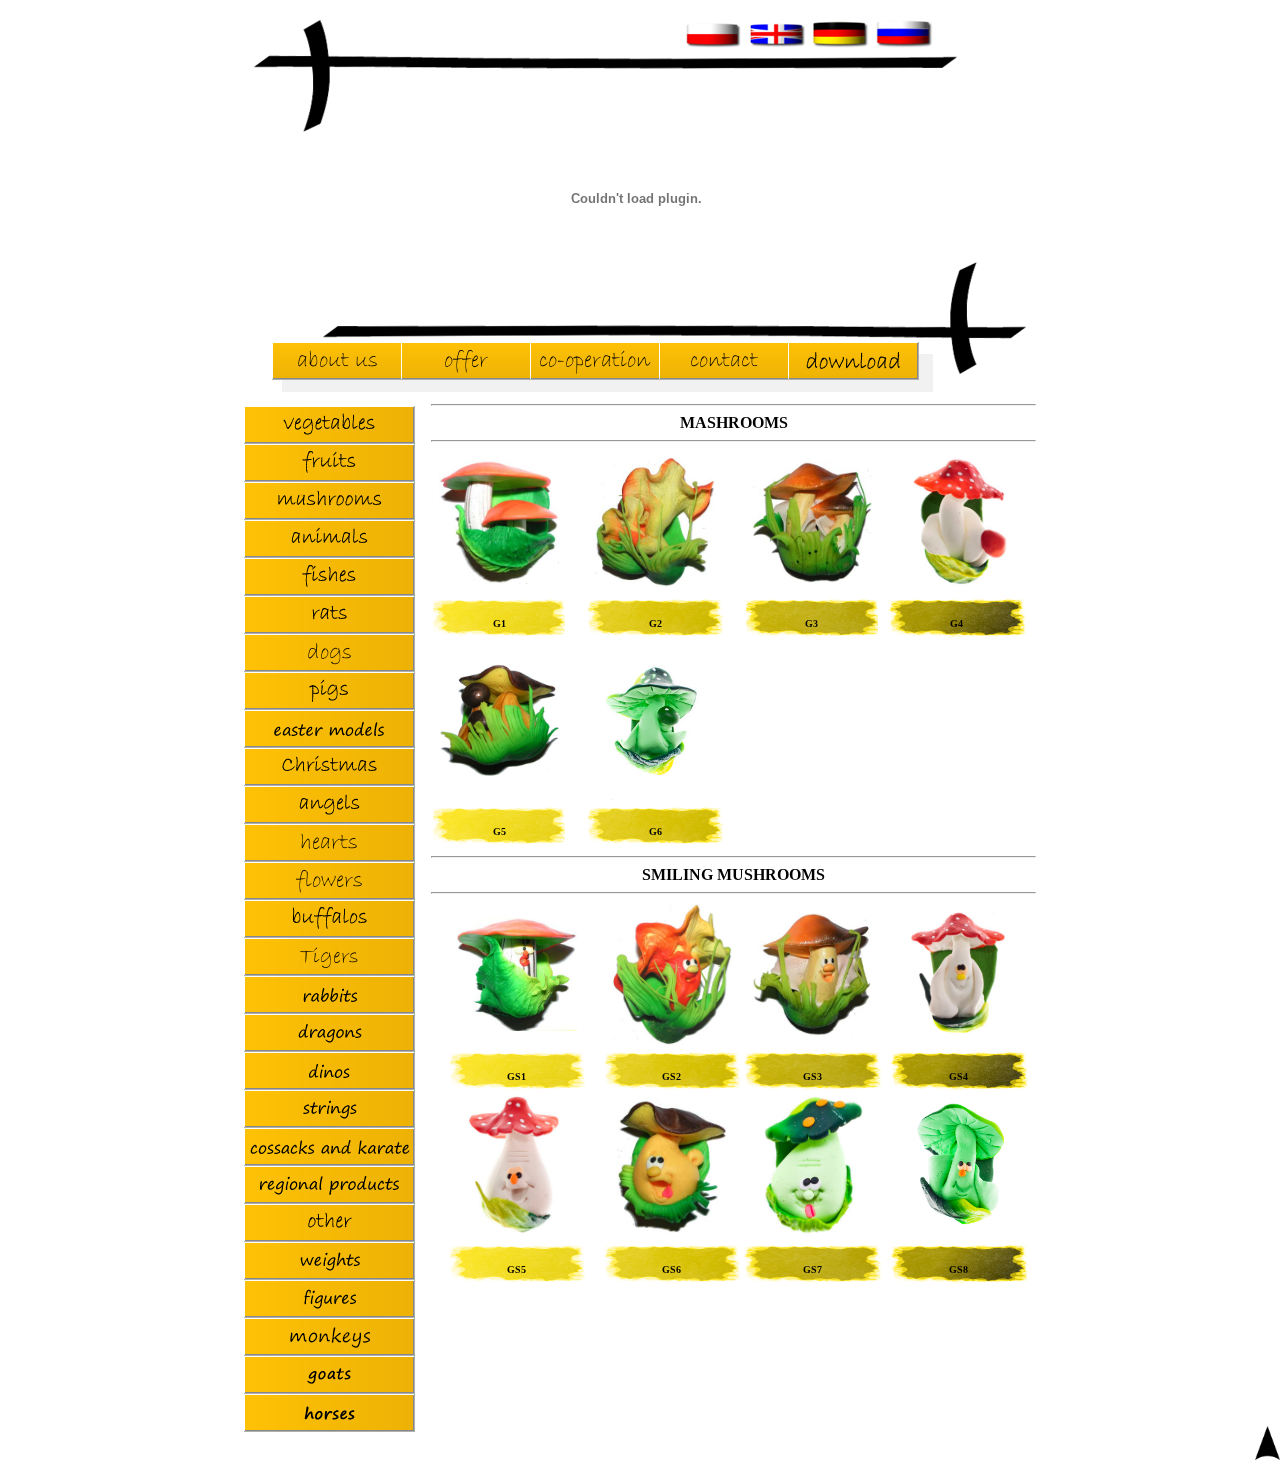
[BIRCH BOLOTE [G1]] (499, 578)
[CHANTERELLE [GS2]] (672, 1039)
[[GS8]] (959, 1224)
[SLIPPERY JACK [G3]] (812, 577)
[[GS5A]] (516, 1232)
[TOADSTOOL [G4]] (957, 586)
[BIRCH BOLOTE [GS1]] (517, 1025)
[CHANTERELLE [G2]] (655, 581)
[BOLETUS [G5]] (499, 770)
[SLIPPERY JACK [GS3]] (812, 1030)
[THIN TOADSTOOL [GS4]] (959, 1033)
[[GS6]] (672, 1227)
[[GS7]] (812, 1232)
